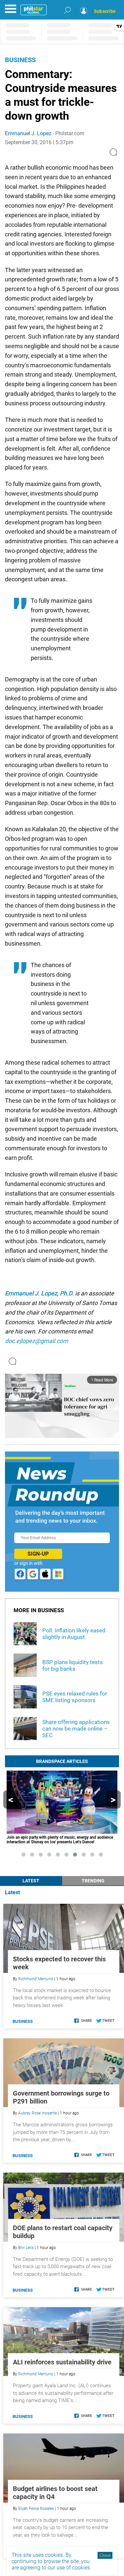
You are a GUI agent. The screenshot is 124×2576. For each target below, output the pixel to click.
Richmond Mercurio (36, 1979)
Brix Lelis (26, 2248)
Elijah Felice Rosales (36, 2509)
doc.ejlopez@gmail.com (37, 1341)
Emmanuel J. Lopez (28, 133)
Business (20, 60)
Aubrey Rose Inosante (38, 2113)
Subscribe (105, 11)
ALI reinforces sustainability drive (62, 2362)
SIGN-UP (38, 1554)
